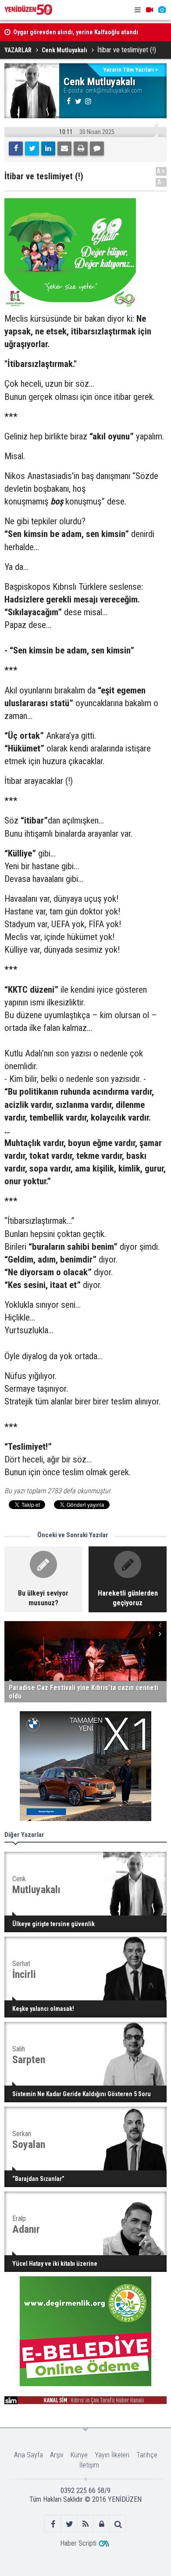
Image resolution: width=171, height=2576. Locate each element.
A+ (161, 171)
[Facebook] (16, 149)
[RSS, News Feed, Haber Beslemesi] (86, 2524)
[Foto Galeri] (162, 10)
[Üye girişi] (102, 2524)
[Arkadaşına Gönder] (64, 149)
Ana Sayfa (28, 2455)
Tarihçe (147, 2455)
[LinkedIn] (48, 149)
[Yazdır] (81, 149)
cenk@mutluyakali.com (114, 91)
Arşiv (57, 2455)
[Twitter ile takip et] (69, 2524)
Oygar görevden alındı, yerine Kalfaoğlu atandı (76, 32)
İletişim (89, 2465)
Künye (79, 2455)
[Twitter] (32, 149)
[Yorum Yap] (97, 149)
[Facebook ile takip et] (53, 2524)
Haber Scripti (78, 2543)
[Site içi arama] (118, 2524)
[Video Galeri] (150, 10)
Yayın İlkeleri (112, 2455)
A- (161, 182)
